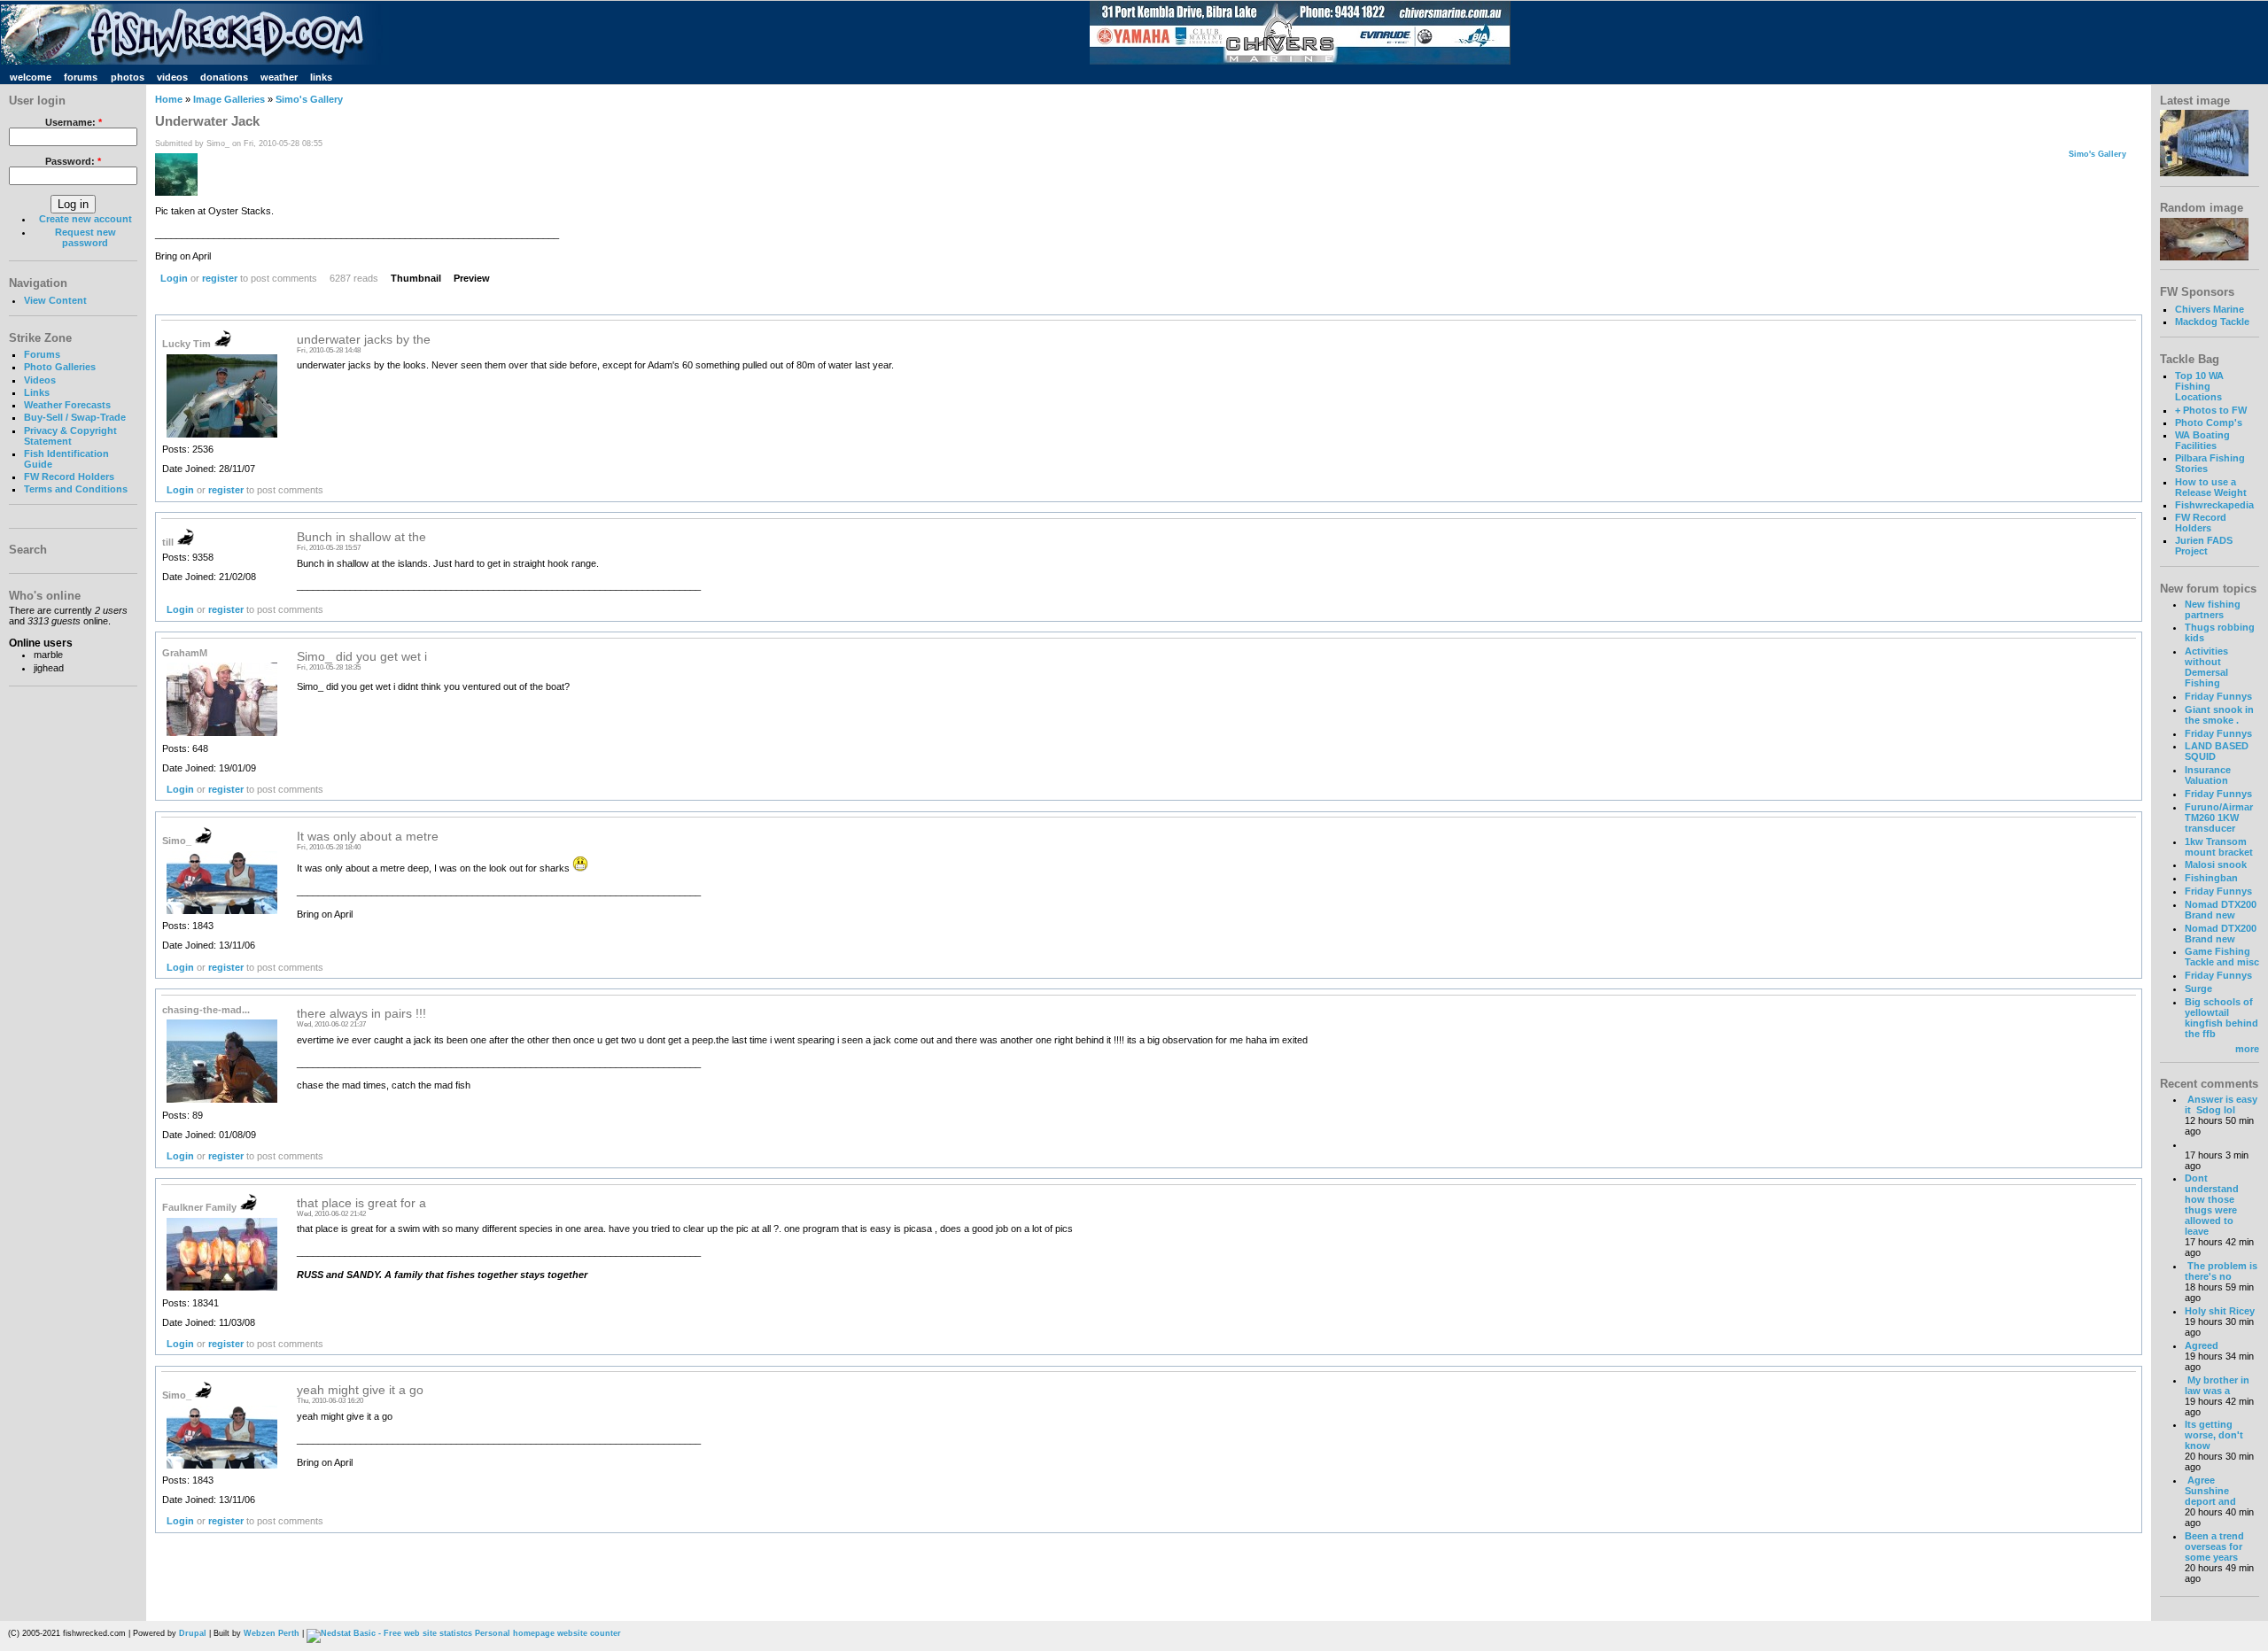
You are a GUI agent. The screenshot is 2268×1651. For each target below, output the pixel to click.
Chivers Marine (2210, 309)
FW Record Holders (69, 477)
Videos (40, 380)
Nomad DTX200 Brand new (2221, 910)
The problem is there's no (2221, 1271)
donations (224, 77)
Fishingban (2211, 878)
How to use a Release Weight (2211, 487)
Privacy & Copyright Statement (70, 436)
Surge (2198, 988)
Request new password (85, 237)
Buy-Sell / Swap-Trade (75, 417)
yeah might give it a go (360, 1390)
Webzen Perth (272, 1633)
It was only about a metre (368, 837)
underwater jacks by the (364, 340)
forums (81, 77)
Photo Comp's (2209, 422)
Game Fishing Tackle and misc (2222, 957)
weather (279, 77)
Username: (74, 122)
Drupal (193, 1633)
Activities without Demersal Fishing (2206, 667)
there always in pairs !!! (361, 1014)
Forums (42, 354)
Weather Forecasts (67, 405)
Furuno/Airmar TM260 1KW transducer (2219, 818)
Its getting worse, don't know (2214, 1435)
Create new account (85, 219)
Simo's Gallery (309, 99)
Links (37, 392)
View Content (55, 300)
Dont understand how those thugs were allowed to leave (2212, 1205)
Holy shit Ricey (2220, 1311)
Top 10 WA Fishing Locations (2199, 386)
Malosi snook (2216, 864)
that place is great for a (361, 1203)
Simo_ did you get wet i (362, 657)
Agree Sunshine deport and (2210, 1491)
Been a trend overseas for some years (2214, 1546)
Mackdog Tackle (2212, 322)
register (220, 278)
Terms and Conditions (76, 489)
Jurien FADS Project (2204, 546)
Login (174, 278)
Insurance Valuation (2208, 775)
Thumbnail (416, 278)
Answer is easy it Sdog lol (2221, 1105)
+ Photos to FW (2211, 410)
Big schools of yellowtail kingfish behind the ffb (2221, 1018)
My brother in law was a (2217, 1385)
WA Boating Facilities (2202, 440)
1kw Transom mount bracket (2219, 847)
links (321, 77)
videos (172, 77)
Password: (73, 161)
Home (169, 99)
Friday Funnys (2218, 696)
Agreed (2202, 1345)
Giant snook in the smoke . (2219, 715)
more (2247, 1049)
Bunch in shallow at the (361, 537)
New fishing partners (2213, 609)
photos (128, 77)
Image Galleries (229, 99)
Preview (472, 278)
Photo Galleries (60, 367)
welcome (31, 77)
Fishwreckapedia (2214, 505)
